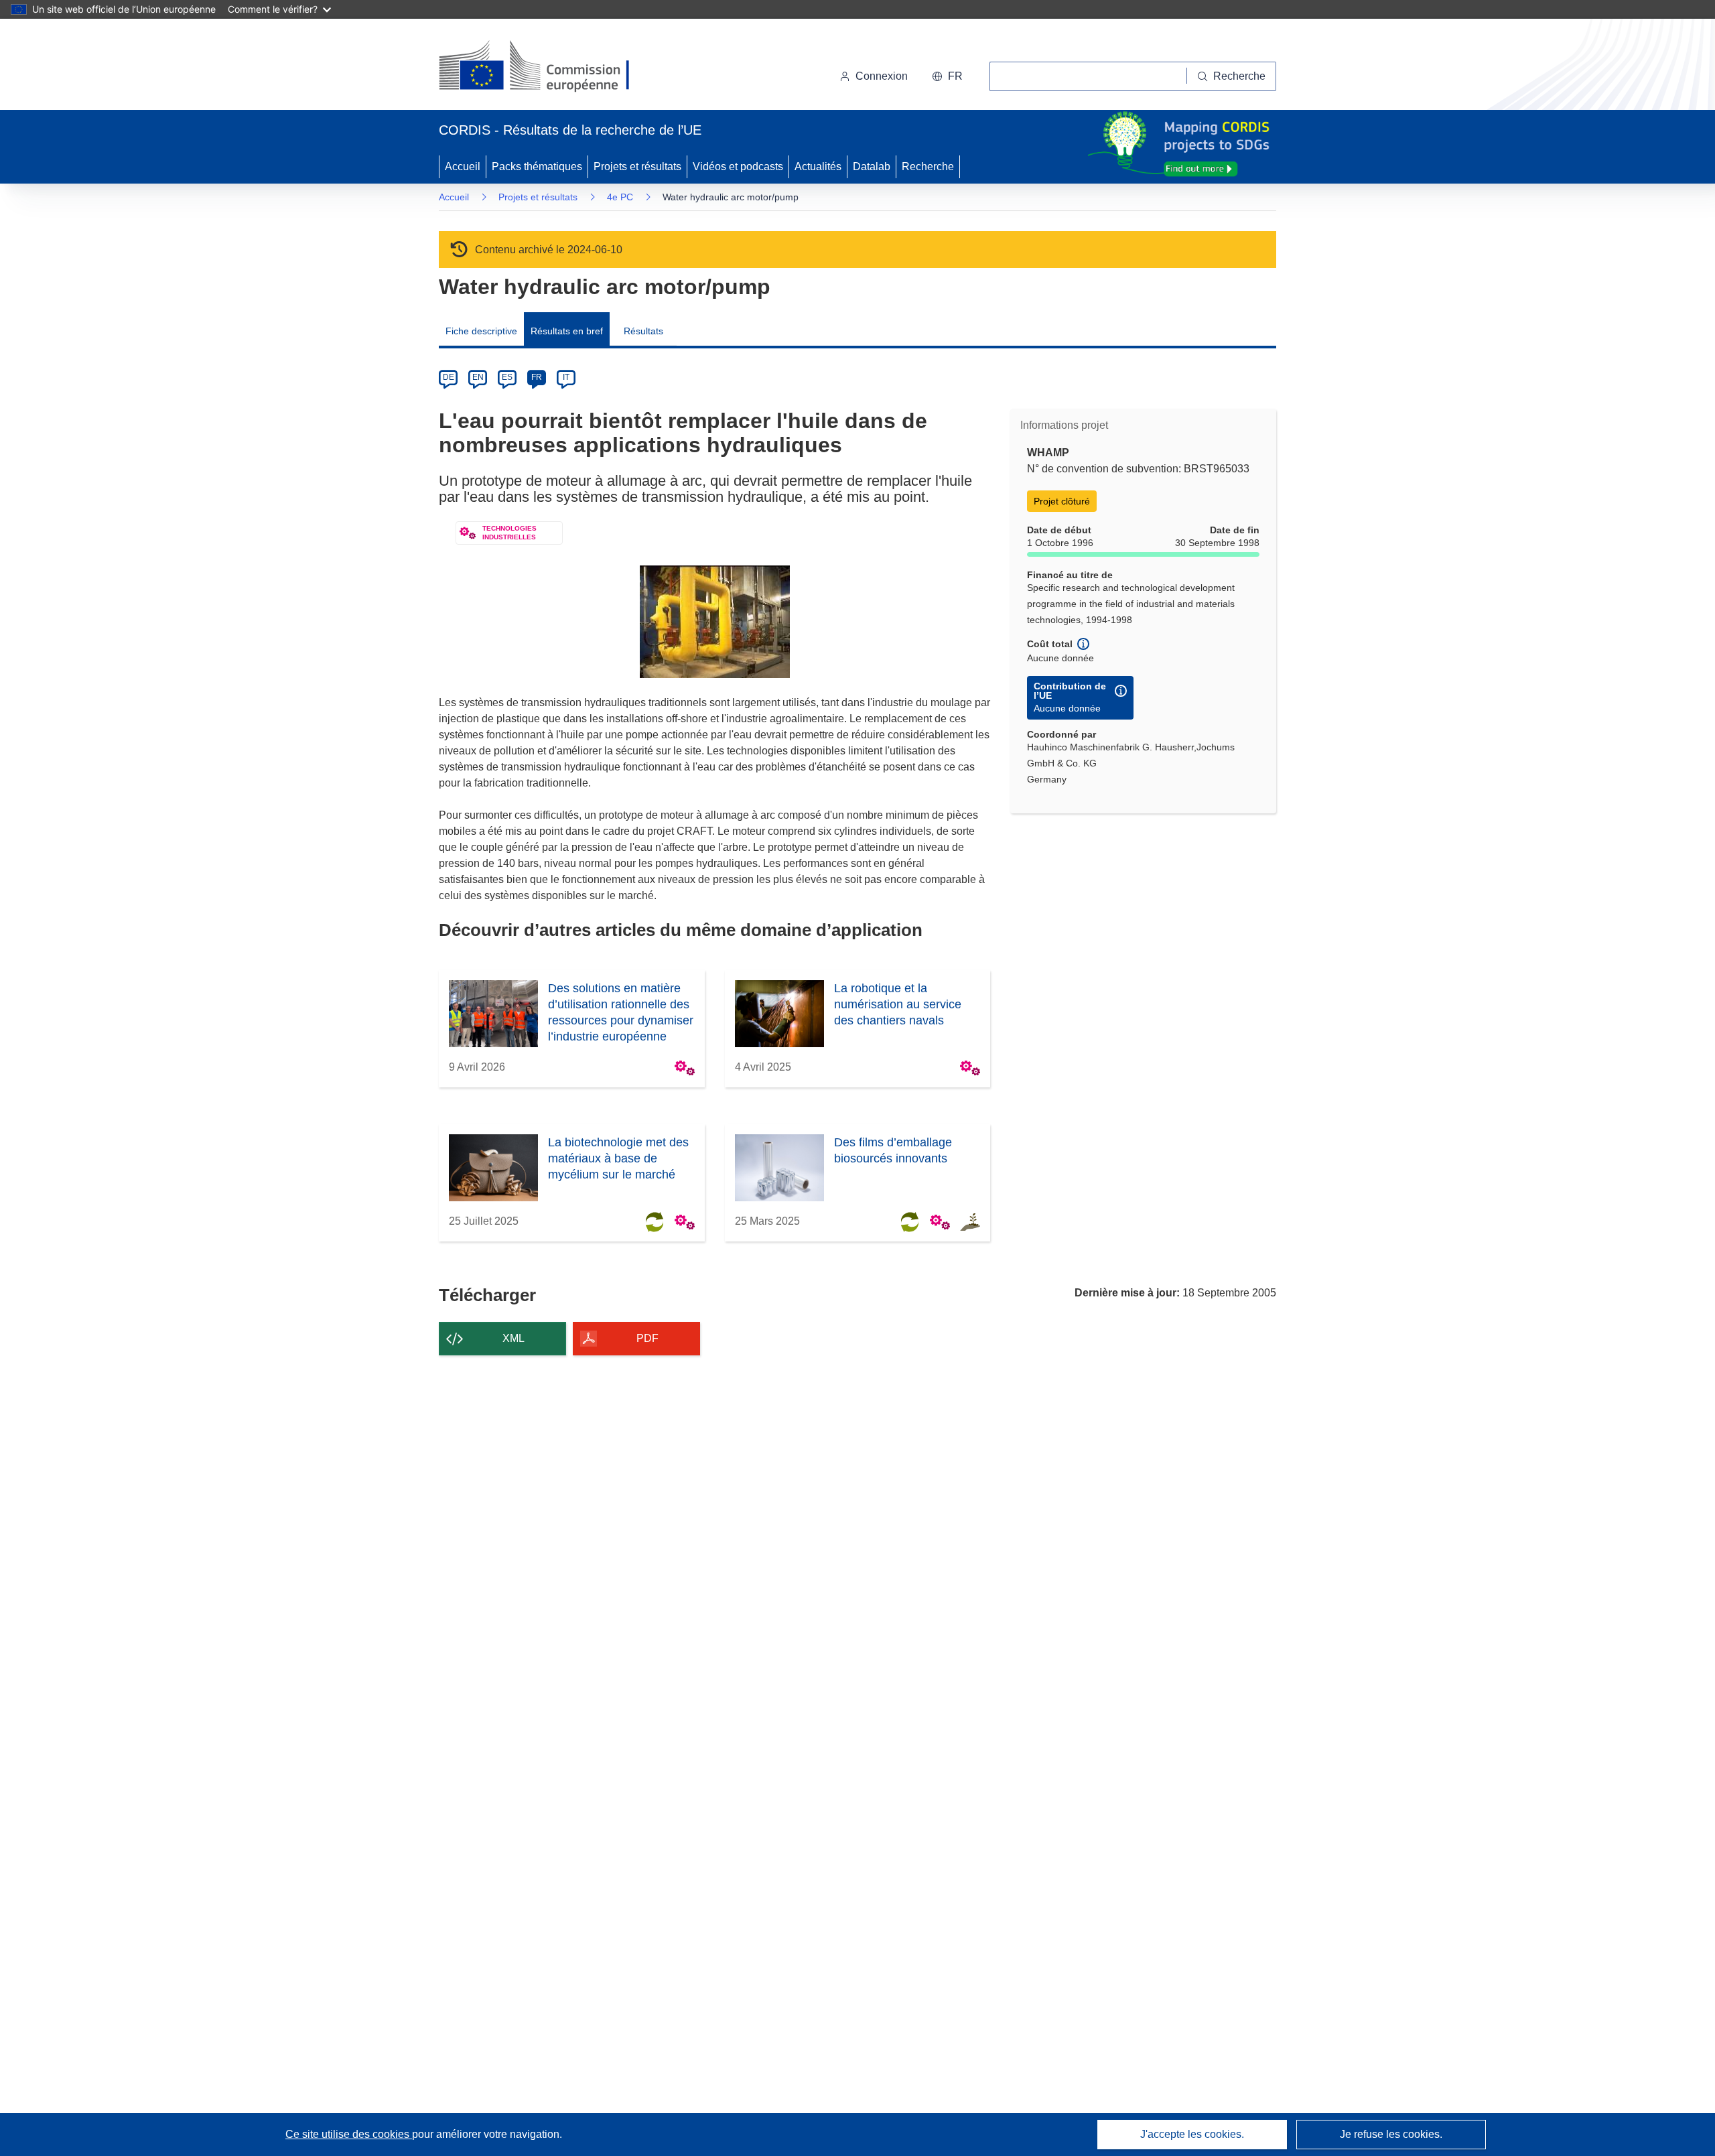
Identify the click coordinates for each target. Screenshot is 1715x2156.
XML (513, 1338)
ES (507, 377)
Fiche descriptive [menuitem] (481, 331)
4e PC (620, 197)
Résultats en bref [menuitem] (567, 331)
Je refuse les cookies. (1391, 2134)
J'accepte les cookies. (1192, 2134)
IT (566, 377)
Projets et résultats (637, 166)
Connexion (882, 76)
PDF (647, 1338)
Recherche (928, 166)
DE (449, 377)
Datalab (872, 166)
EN (478, 377)
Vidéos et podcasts (738, 166)
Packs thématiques (537, 166)
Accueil (463, 166)
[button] (947, 76)
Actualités (818, 166)
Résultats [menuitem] (643, 331)
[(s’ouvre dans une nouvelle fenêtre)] (547, 67)
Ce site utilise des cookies (349, 2134)
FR (537, 377)
